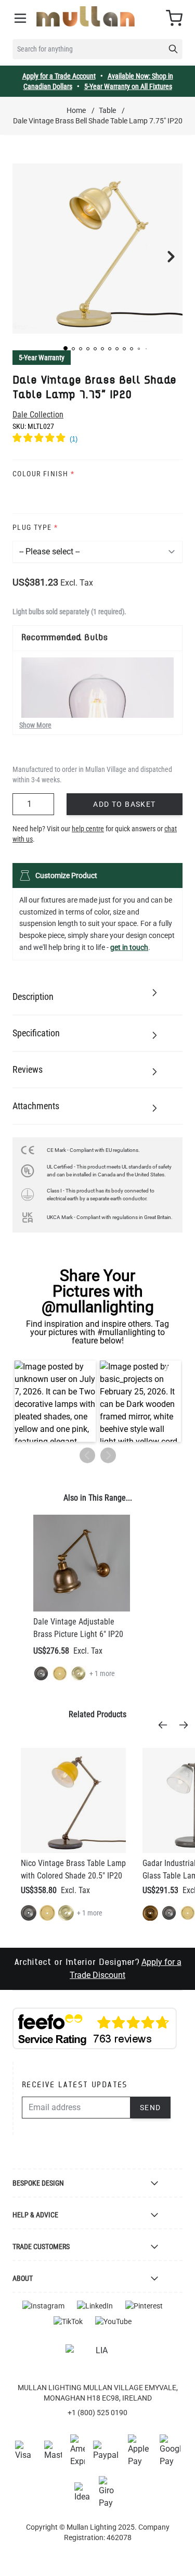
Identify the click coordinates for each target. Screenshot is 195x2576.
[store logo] (86, 16)
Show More (35, 725)
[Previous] (166, 1725)
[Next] (187, 1725)
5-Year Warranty (42, 358)
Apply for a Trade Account (59, 76)
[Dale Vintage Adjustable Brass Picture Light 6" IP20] (82, 1563)
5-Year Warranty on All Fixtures (128, 86)
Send (151, 2108)
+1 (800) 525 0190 (97, 2413)
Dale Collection (38, 415)
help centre (88, 829)
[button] (66, 348)
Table (107, 110)
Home (76, 110)
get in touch (129, 947)
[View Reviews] (97, 439)
